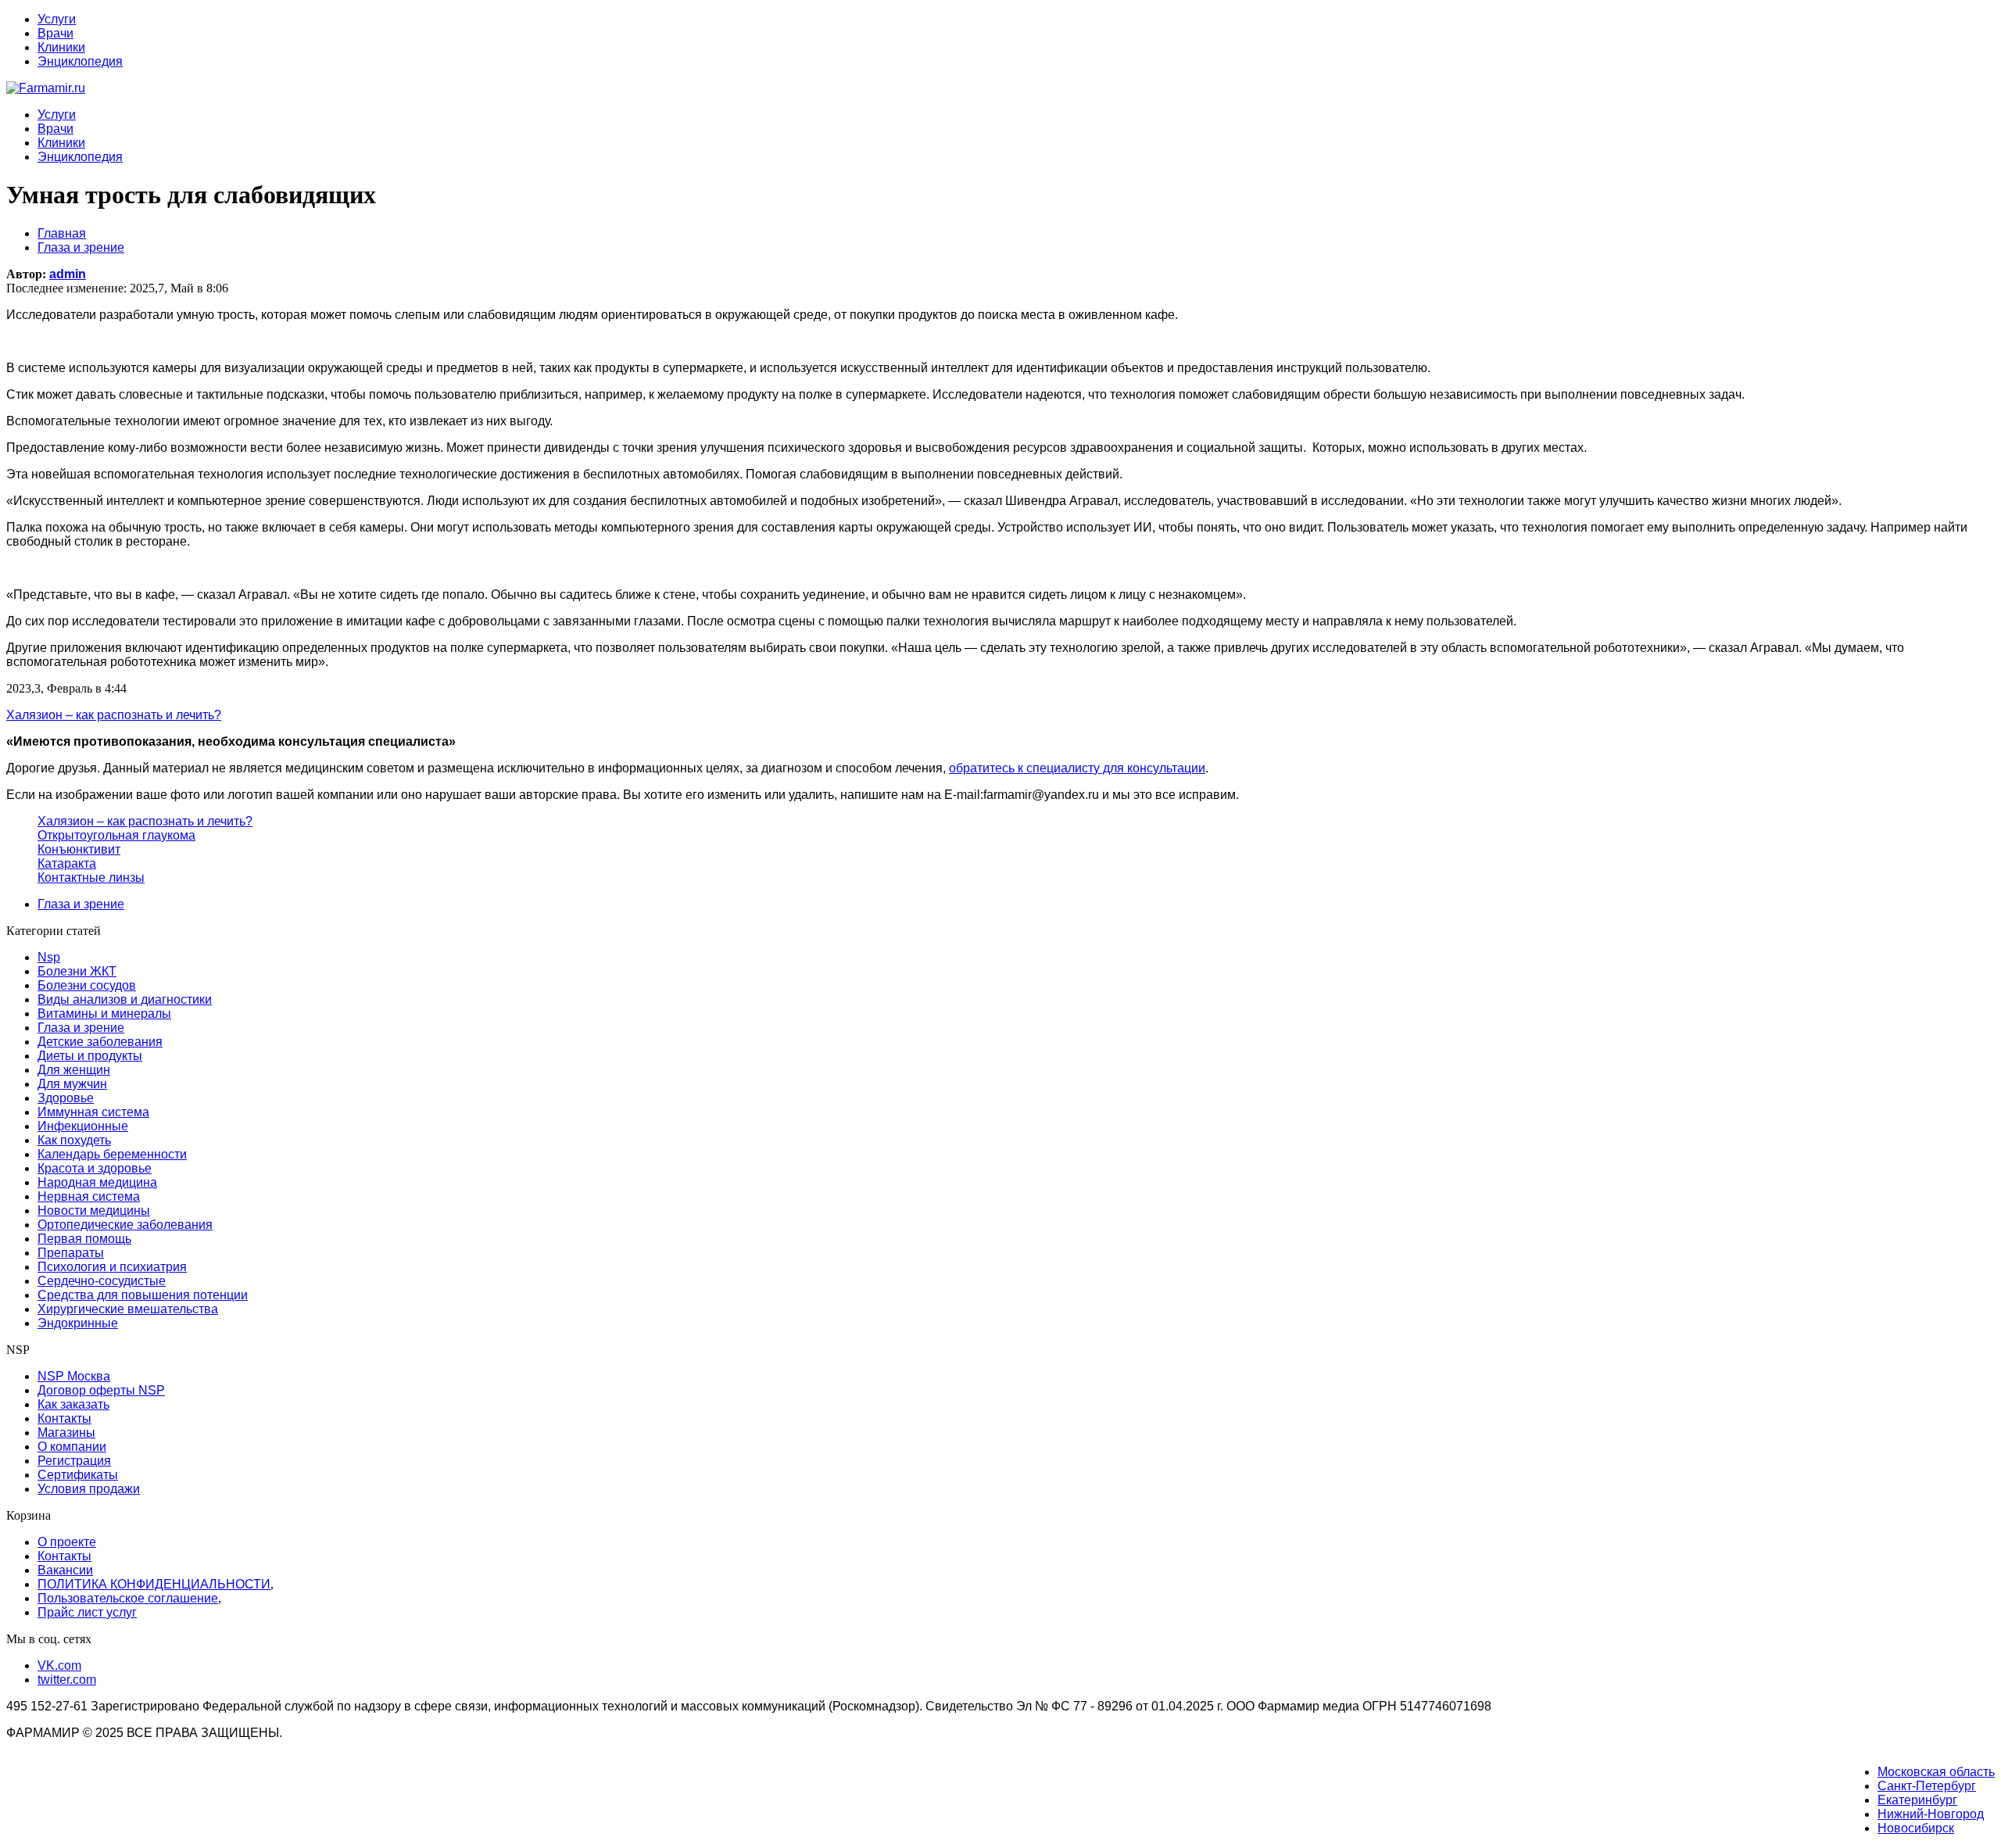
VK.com (59, 1665)
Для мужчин (72, 1084)
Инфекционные (83, 1126)
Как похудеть (74, 1140)
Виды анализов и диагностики (125, 999)
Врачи (55, 33)
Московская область (1936, 1772)
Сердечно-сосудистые (102, 1281)
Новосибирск (1916, 1828)
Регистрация (74, 1461)
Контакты (64, 1418)
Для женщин (74, 1070)
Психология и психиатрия (112, 1267)
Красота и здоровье (95, 1168)
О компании (72, 1447)
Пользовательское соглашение (128, 1598)
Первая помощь (84, 1239)
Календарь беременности (112, 1154)
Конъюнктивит (79, 849)
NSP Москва (74, 1376)
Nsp (49, 957)
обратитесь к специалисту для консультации (1077, 768)
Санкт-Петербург (1927, 1786)
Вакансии (65, 1570)
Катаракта (67, 863)
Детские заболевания (100, 1042)
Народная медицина (97, 1182)
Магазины (66, 1433)
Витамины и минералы (104, 1014)
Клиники (61, 47)
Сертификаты (78, 1475)
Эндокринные (78, 1323)
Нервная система (89, 1196)
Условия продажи (89, 1489)
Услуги (57, 19)
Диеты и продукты (90, 1056)
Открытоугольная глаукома (116, 835)
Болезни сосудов (87, 985)
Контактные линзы (91, 877)
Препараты (71, 1253)
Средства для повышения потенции (143, 1295)
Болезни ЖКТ (77, 971)
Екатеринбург (1917, 1800)
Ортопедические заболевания (125, 1225)
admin (68, 274)
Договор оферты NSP (101, 1390)
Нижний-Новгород (1931, 1814)
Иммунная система (93, 1112)
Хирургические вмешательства (128, 1309)
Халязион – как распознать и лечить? (145, 821)
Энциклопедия (80, 61)
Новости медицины (94, 1211)
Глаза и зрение (81, 904)
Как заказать (73, 1404)
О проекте (67, 1542)
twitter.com (67, 1680)
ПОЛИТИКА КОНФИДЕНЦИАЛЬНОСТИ (154, 1584)
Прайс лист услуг (87, 1612)
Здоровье (66, 1098)
